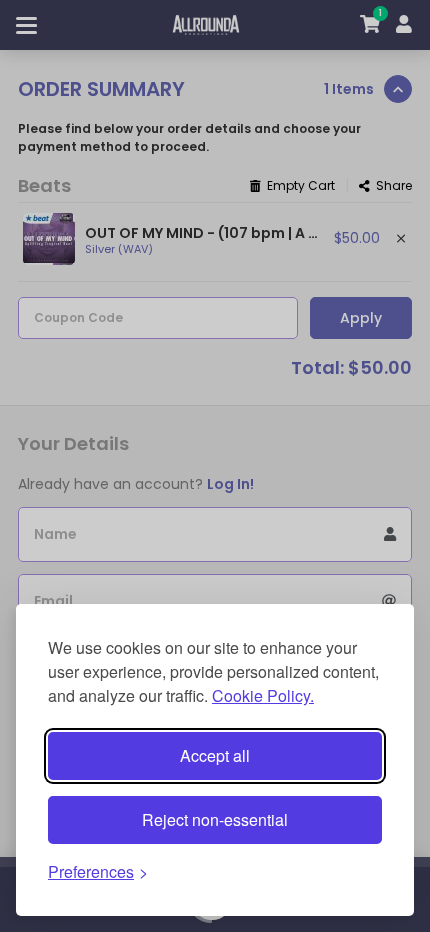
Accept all (215, 755)
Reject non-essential (215, 819)
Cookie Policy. (263, 695)
